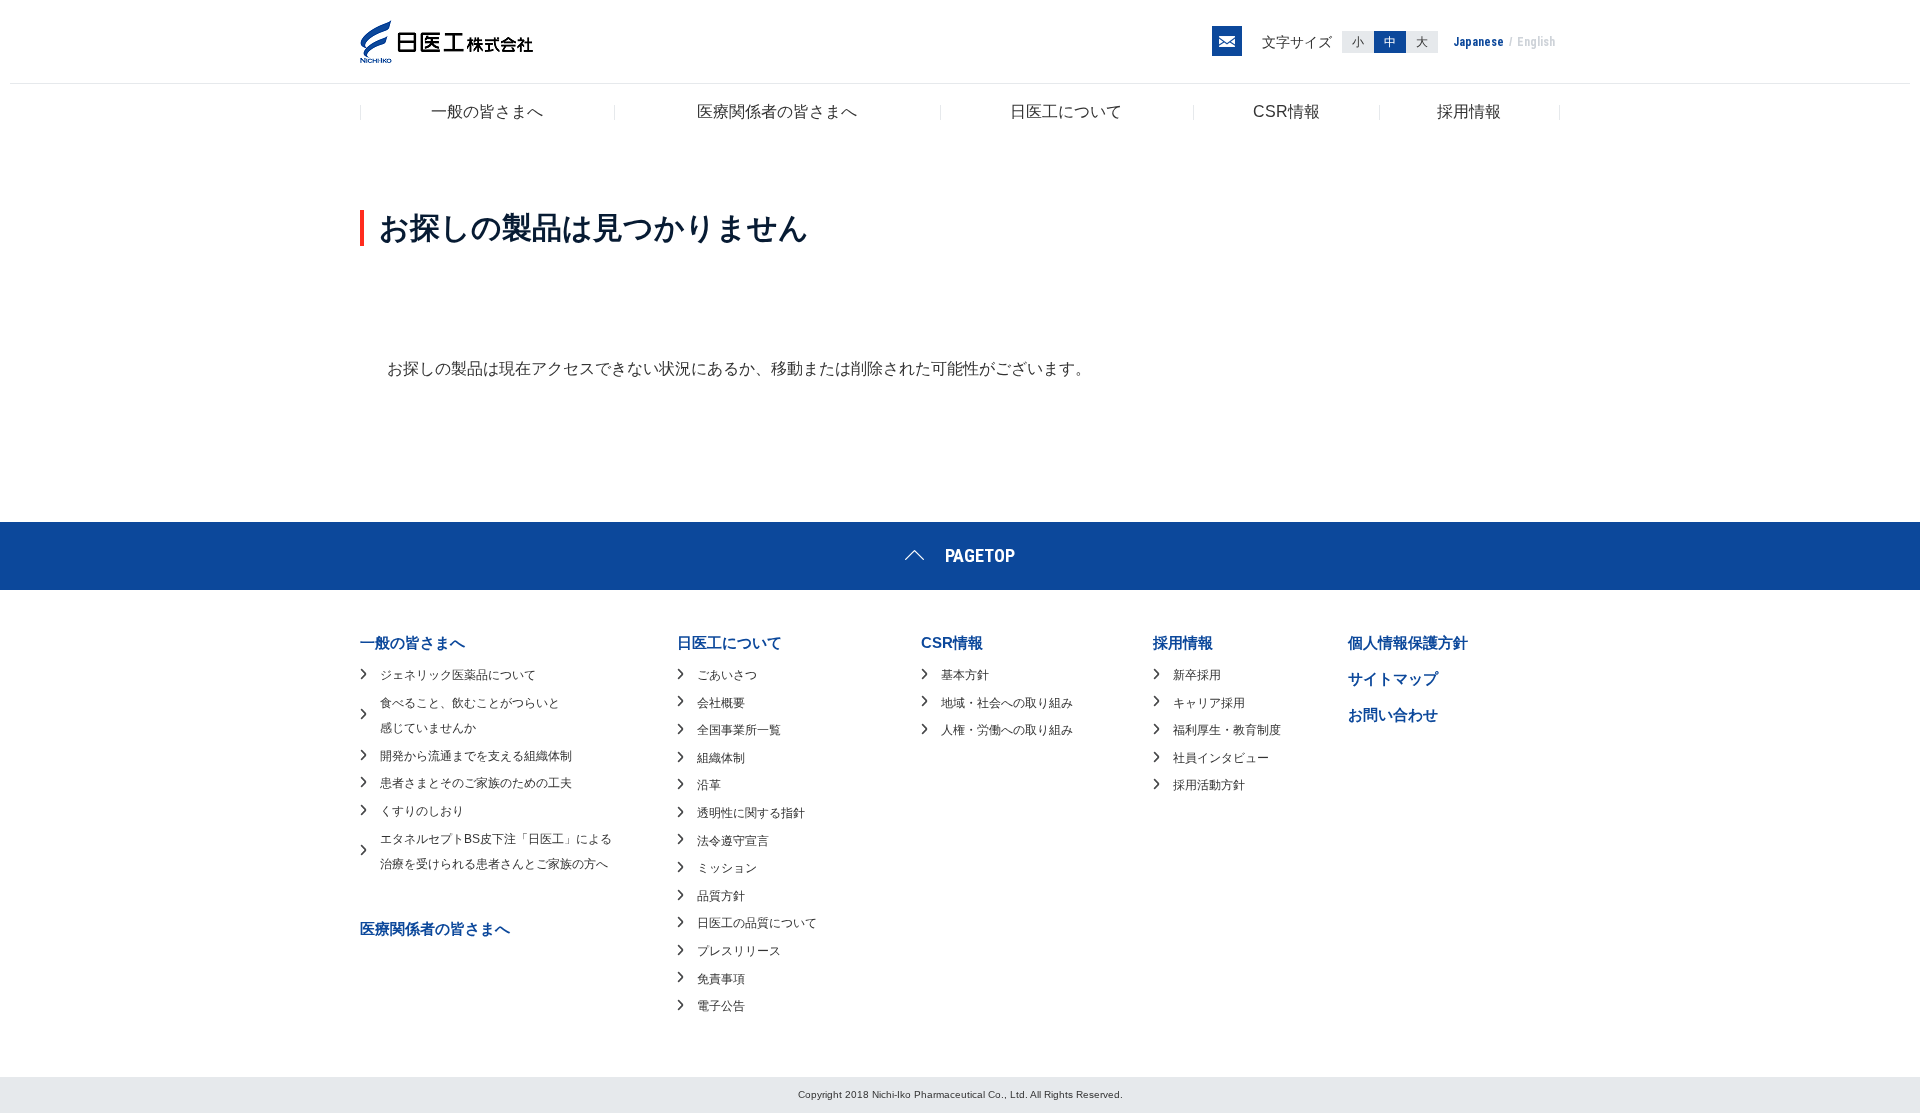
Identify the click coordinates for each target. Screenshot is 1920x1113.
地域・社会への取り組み (1007, 703)
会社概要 (721, 703)
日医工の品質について (757, 923)
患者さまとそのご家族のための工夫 (476, 783)
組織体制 (721, 758)
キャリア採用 (1209, 703)
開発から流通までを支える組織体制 (476, 756)
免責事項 (721, 979)
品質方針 (721, 896)
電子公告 (721, 1006)
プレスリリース (739, 951)
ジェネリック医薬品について (458, 675)
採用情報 (1469, 111)
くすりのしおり (422, 811)
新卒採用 (1197, 675)
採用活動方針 (1209, 785)
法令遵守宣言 (733, 841)
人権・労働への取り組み (1007, 730)
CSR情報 (1286, 111)
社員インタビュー (1221, 758)
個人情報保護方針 (1408, 642)
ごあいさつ (727, 675)
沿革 (709, 785)
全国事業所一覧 (739, 730)
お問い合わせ (1393, 714)
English (1536, 42)
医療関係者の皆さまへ (777, 111)
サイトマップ (1393, 678)
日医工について (1066, 111)
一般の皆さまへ (487, 111)
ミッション (727, 868)
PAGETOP (980, 555)
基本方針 (965, 675)
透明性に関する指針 (751, 813)
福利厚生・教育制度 (1227, 730)
